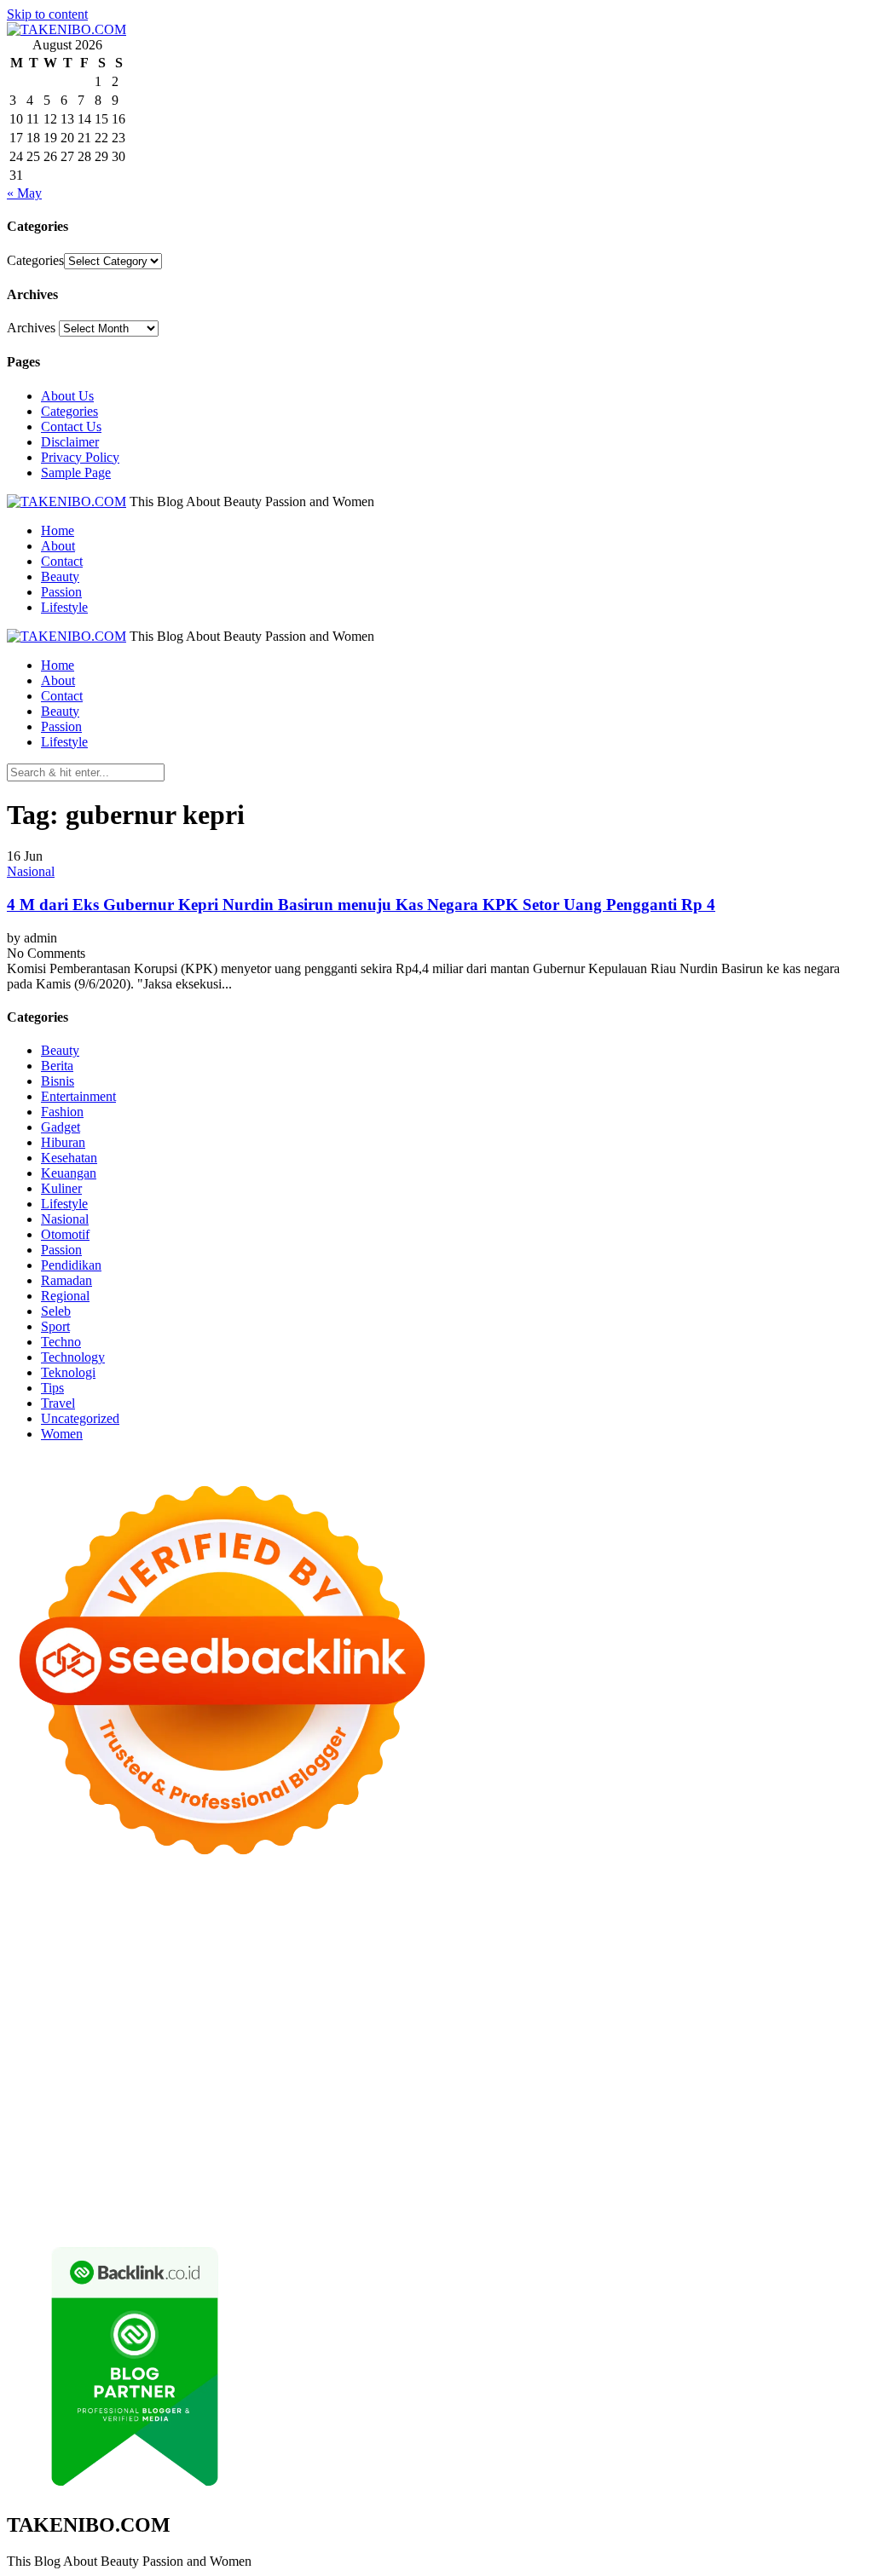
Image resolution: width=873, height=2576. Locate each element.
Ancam (530, 2155)
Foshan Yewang (202, 1925)
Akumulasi (479, 2155)
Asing (612, 2155)
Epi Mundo (581, 1940)
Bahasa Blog (526, 2201)
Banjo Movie (42, 2078)
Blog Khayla (169, 2124)
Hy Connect (568, 1971)
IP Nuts (746, 2047)
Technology (73, 1357)
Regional (65, 1296)
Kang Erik (514, 2093)
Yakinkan (650, 2185)
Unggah (825, 2170)
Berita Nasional (703, 2124)
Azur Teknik (152, 1909)
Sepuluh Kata (291, 2201)
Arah (645, 2155)
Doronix (481, 1909)
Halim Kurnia (667, 2139)
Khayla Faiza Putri (370, 2109)
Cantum (335, 2170)
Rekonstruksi (42, 2001)
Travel (58, 1403)
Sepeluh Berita (670, 2201)
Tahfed (620, 2093)
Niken (775, 2093)
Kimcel (361, 1909)
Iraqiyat (169, 2032)
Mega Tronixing (181, 2017)
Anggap (630, 2170)
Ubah (22, 2185)
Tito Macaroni (817, 2078)
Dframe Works (561, 1925)
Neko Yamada (117, 1925)
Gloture (577, 2001)
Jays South (780, 1955)
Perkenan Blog (448, 2201)
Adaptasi (272, 2155)
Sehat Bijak (86, 2155)
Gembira (598, 2185)
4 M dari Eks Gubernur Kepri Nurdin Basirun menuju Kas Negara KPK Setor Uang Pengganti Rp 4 (361, 905)
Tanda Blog (595, 2201)
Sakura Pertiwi (587, 2139)
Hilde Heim (635, 1925)
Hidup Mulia (177, 2001)
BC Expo (581, 2032)
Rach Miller (381, 2001)
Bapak (279, 2185)
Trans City (454, 2093)
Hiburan (63, 1142)
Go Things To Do (728, 2078)
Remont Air (327, 2078)
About (58, 546)
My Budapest (748, 2063)
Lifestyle (64, 607)
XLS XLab (363, 2063)
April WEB (38, 1971)
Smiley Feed (700, 2001)
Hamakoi (675, 1971)
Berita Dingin (367, 2201)
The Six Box (532, 2047)
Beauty (60, 576)
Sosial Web (147, 2139)
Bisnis (58, 1081)
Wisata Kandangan (258, 2124)
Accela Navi (484, 1925)
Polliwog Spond (697, 1909)
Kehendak (783, 2185)
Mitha (614, 1955)
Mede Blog (824, 2017)
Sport (55, 1326)
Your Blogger (217, 2139)
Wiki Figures (41, 1925)
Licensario (383, 2047)
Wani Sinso (103, 1971)
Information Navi (53, 2093)
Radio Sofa (150, 2109)
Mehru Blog (189, 1955)
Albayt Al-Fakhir (186, 1940)
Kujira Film (504, 2017)
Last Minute (219, 2047)
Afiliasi (191, 2155)
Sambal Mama (344, 1971)
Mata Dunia (347, 2093)
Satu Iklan (284, 2139)
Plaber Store (281, 1925)
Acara (229, 2155)
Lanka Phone (419, 1909)
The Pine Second (88, 2017)
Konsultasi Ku (212, 2201)
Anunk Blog (81, 1909)
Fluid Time (116, 2032)
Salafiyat (716, 1940)
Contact (62, 561)
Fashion (62, 1112)
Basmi (708, 2155)
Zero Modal (349, 1925)
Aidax (515, 1971)
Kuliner (61, 1188)
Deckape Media (666, 2063)
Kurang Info (545, 2124)
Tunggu (61, 2185)
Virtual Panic (92, 1986)
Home (58, 530)
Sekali (735, 2185)
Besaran (434, 2185)
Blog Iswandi (95, 2124)
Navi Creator (82, 2109)
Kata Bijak (566, 1955)
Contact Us (71, 426)
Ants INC (755, 1925)
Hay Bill (269, 2078)
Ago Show (110, 2001)
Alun (370, 2155)
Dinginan (325, 2185)
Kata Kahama (652, 1940)
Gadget (61, 1127)
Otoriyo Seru (805, 2047)
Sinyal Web (780, 2124)
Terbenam (34, 2170)
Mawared (102, 2047)
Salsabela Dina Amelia (447, 2124)
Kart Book (525, 2001)
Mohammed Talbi (361, 2032)
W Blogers (835, 1940)
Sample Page (76, 473)
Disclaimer (70, 442)
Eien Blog (655, 1986)
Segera (697, 2185)
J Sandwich (467, 2078)
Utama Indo (418, 1971)
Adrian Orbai (772, 2001)
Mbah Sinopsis (674, 1955)
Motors (26, 1909)
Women (62, 1434)
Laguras (438, 2001)
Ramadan (66, 1280)
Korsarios (157, 2047)
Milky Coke (39, 2063)
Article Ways (645, 2032)
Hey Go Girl (541, 1909)
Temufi (451, 2017)
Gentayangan (223, 2185)
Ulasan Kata (150, 2185)
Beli (818, 2155)
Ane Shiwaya (688, 2017)
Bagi (674, 2155)
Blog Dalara (474, 1940)
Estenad (626, 1971)
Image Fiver (305, 1909)
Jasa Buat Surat (745, 1971)
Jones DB (130, 2093)
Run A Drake (824, 2063)
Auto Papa (263, 1940)
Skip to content (47, 14)
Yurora (445, 1955)
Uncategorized (80, 1418)
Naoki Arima (397, 2078)
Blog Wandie (347, 2124)
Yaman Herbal (435, 2063)
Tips (52, 1388)
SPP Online (632, 2001)
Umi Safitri (737, 2139)
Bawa (848, 2155)
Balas (743, 2155)
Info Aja (29, 2155)
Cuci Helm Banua (518, 2109)
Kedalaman (489, 2185)
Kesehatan (69, 1158)
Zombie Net (350, 1986)
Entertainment (78, 1096)
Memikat (547, 2185)
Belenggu (127, 2170)
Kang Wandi (754, 2109)
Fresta (829, 1955)
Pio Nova (218, 2032)
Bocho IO (108, 2078)
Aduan (416, 2170)
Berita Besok (78, 2139)
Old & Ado (105, 2063)
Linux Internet (540, 2078)
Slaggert (201, 1971)
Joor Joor (436, 2032)
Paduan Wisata (504, 2139)
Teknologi (68, 1372)
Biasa (171, 2170)
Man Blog (727, 2093)
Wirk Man (669, 2093)
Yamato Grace (45, 1955)
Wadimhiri (698, 1925)
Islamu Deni (120, 1955)
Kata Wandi (602, 2109)
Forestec (220, 2078)
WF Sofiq (749, 1986)
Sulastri (228, 1986)
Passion (61, 592)
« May (24, 193)
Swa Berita (255, 1955)
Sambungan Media (119, 2201)
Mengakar (543, 2170)
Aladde (156, 1971)
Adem (496, 2170)
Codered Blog (45, 2032)
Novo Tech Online (436, 1986)
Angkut (573, 2155)
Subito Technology (795, 1909)
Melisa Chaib (388, 1955)
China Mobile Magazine (280, 2001)
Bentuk (209, 2170)
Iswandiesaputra (273, 2109)
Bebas (81, 2170)
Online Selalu (425, 2139)
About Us (67, 396)
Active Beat (509, 2063)
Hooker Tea (396, 2017)
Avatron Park (330, 1940)
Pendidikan (71, 1265)
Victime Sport (686, 2047)
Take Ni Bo (416, 1925)
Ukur (99, 2185)
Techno (61, 1342)
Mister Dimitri (816, 1986)
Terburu (253, 2170)
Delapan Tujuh (229, 1909)
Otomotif (65, 1234)
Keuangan (69, 1173)
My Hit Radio (264, 1971)
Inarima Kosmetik (303, 2047)
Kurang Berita (620, 2124)
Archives (31, 328)
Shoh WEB (283, 1986)
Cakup (378, 2170)
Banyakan (381, 2185)
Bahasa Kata (147, 2216)
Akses (590, 2170)
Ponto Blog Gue (509, 2032)
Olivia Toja (318, 1955)
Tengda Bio (329, 2017)
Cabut (294, 2170)
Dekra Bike (714, 2032)
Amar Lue (566, 2017)
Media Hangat (71, 2216)
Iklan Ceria (772, 1940)
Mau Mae (572, 2093)
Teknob (402, 2093)
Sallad (702, 1986)
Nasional (31, 871)
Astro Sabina (403, 1940)
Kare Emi (623, 2017)
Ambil (430, 2155)
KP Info (475, 1971)
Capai (784, 2170)
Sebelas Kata (350, 2139)
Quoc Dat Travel (92, 1940)
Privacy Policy (80, 457)
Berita (57, 1066)
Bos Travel (282, 2093)
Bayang (782, 2155)
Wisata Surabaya (204, 2093)
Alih (398, 2155)
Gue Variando (176, 2063)
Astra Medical (607, 2047)
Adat (312, 2155)
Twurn (529, 1940)
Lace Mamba (614, 1909)
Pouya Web (759, 2017)
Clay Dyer (166, 2078)
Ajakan (457, 2170)
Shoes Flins (278, 2032)
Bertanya (145, 2155)
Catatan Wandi (677, 2109)
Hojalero (513, 1986)
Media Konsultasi (760, 2201)
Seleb (56, 1311)
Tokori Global (582, 2063)
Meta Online (500, 1955)
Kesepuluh (36, 2201)
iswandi (205, 2109)
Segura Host (261, 2017)
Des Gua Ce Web (629, 2078)
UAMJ (310, 2063)
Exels (478, 2001)
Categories (35, 260)
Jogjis (732, 1955)
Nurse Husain (168, 1986)
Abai (341, 2155)
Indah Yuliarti (807, 2139)
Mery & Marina (582, 1986)
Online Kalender (793, 2032)
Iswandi (445, 2109)
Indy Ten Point (454, 2047)
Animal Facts (252, 2063)
